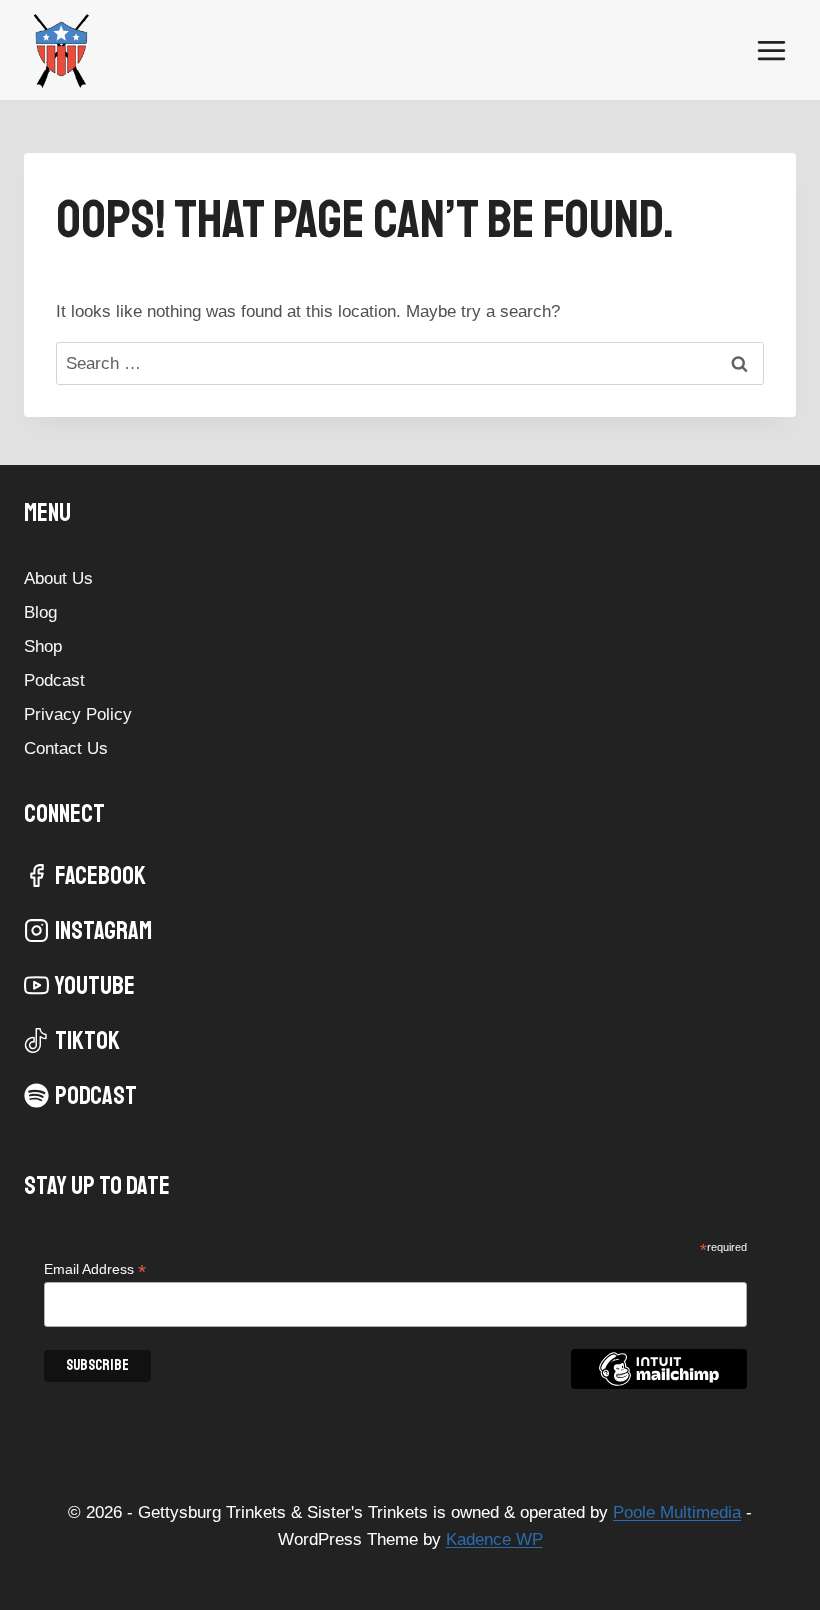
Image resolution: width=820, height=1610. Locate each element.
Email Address (95, 1269)
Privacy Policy (78, 714)
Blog (40, 612)
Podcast (54, 680)
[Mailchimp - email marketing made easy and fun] (659, 1384)
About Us (58, 578)
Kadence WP (494, 1539)
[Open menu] (771, 50)
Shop (43, 646)
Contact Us (66, 748)
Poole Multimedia (677, 1512)
